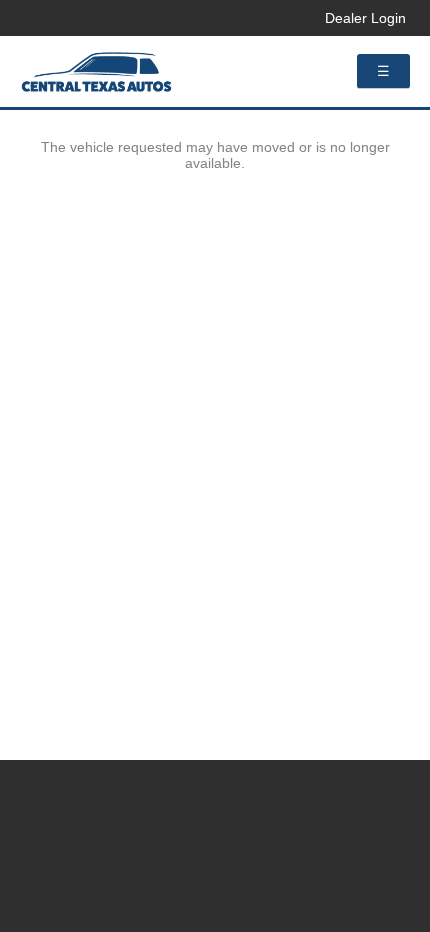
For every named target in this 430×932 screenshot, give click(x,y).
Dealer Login (365, 18)
